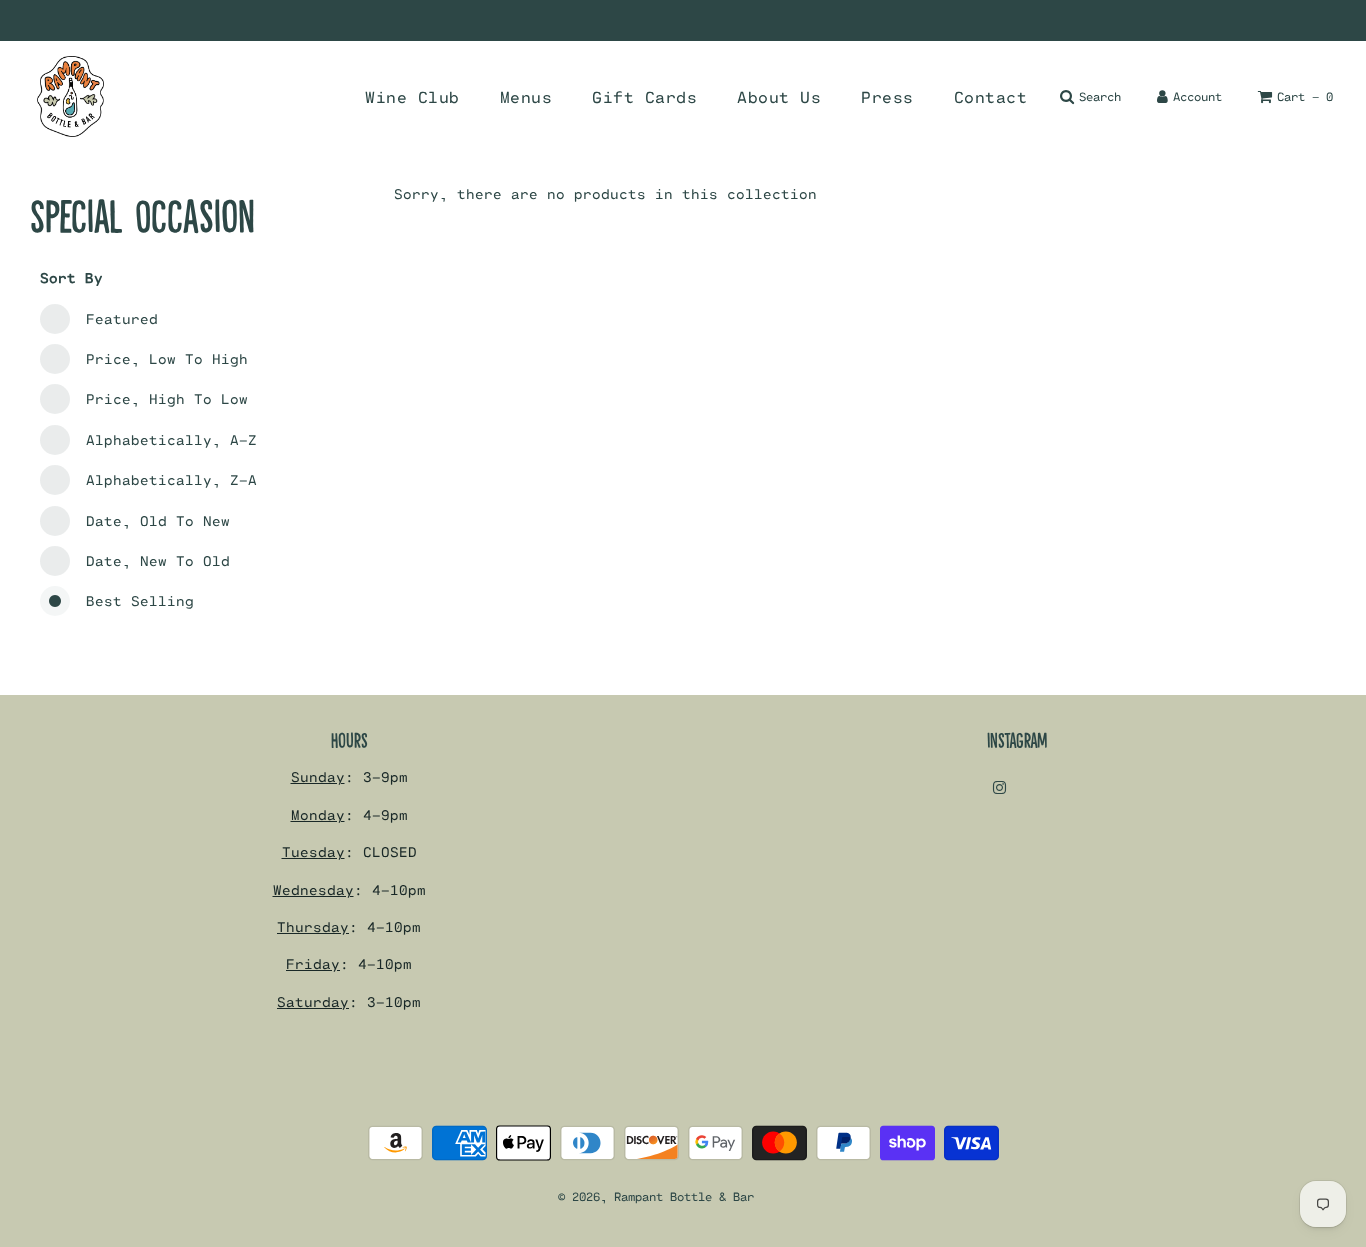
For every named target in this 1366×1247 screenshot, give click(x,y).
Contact (991, 96)
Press (887, 96)
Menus (526, 96)
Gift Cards (644, 96)
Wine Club (412, 96)
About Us (779, 96)
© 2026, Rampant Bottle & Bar (656, 1196)
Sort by (71, 277)
